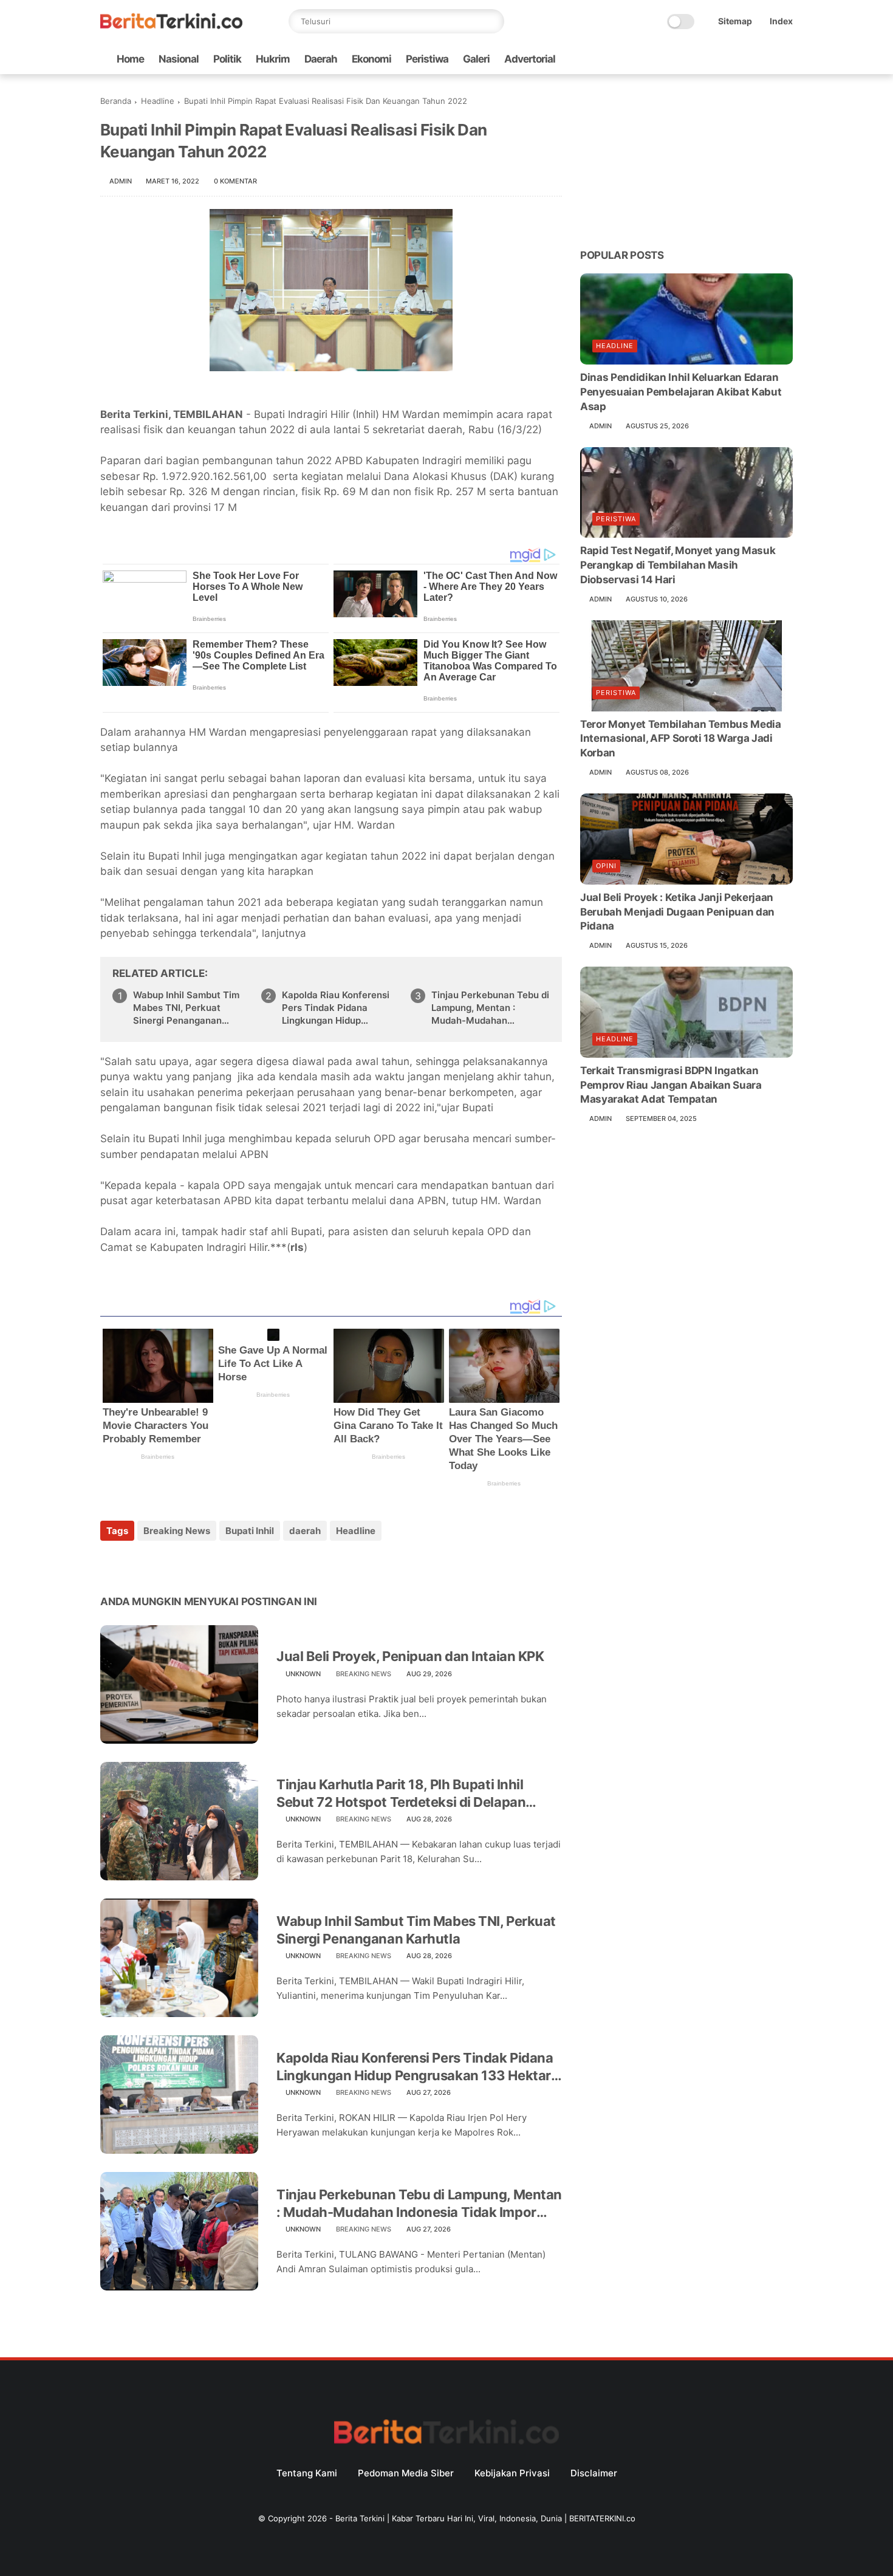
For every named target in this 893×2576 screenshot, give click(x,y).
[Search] (492, 21)
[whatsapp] (728, 59)
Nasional (179, 59)
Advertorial (530, 59)
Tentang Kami (307, 2473)
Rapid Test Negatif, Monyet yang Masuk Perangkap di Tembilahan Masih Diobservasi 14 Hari (678, 565)
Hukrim (273, 59)
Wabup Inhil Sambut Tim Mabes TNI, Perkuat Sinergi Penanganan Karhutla (186, 1008)
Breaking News (177, 1531)
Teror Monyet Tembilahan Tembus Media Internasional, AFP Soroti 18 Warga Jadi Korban (681, 739)
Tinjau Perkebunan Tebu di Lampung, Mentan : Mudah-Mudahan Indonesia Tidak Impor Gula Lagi (490, 1008)
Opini (606, 866)
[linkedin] (208, 1564)
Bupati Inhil (250, 1531)
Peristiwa (427, 59)
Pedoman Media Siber (406, 2473)
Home (130, 59)
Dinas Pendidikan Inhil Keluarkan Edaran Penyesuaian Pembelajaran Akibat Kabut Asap (681, 392)
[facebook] (689, 59)
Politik (227, 59)
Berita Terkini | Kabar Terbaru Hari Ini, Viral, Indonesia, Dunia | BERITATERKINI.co (485, 2518)
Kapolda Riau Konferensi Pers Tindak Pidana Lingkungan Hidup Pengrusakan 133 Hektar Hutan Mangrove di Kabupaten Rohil (337, 1008)
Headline (158, 101)
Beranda (116, 101)
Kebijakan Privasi (512, 2473)
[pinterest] (184, 1564)
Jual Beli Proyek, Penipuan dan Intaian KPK (410, 1656)
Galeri (476, 59)
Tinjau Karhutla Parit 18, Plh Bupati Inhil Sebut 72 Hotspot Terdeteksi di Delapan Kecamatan (401, 1793)
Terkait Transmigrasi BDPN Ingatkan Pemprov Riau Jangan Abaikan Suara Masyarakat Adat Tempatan (671, 1085)
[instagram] (767, 59)
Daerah (321, 59)
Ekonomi (371, 59)
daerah (305, 1531)
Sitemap (735, 21)
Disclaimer (594, 2473)
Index (781, 21)
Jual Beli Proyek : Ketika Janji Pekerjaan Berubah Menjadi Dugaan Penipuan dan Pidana (677, 912)
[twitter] (708, 59)
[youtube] (786, 59)
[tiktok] (747, 59)
